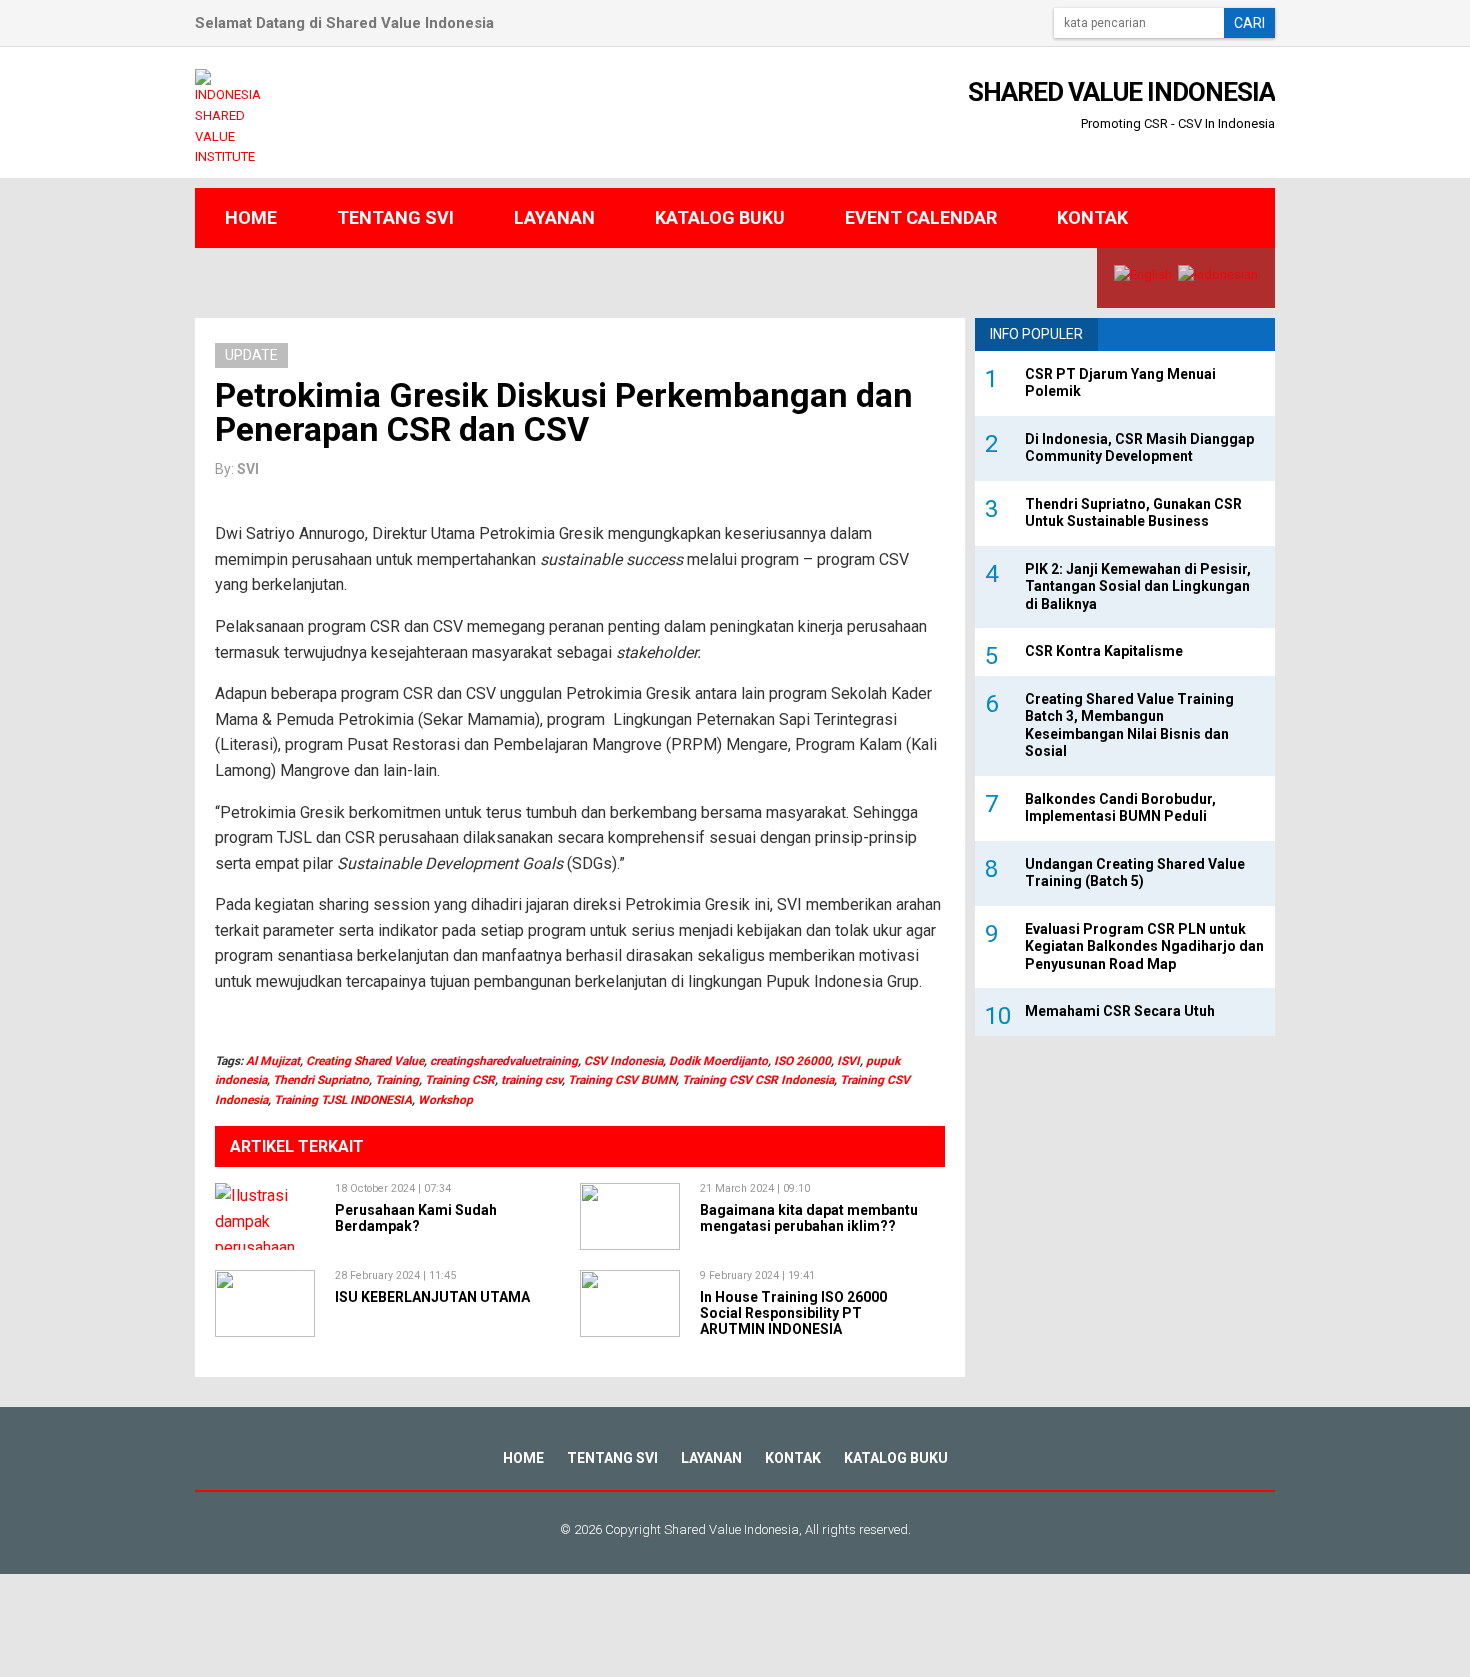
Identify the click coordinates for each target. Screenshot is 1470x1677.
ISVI (848, 1061)
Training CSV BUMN (622, 1080)
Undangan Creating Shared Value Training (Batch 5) (1135, 873)
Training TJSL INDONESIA (343, 1100)
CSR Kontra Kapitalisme (1104, 651)
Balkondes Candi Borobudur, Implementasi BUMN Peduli (1120, 808)
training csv (531, 1080)
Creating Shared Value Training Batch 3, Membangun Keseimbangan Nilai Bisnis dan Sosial (1129, 725)
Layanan (554, 217)
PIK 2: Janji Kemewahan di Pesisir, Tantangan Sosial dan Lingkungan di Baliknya (1138, 586)
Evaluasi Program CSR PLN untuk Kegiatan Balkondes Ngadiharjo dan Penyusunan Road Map (1144, 946)
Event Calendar (921, 217)
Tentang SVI (395, 217)
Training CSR (460, 1080)
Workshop (445, 1100)
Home (251, 217)
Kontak (1092, 217)
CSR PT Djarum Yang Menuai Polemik (1120, 383)
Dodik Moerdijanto (718, 1061)
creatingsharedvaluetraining (504, 1061)
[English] (1143, 274)
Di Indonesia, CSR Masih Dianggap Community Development (1139, 448)
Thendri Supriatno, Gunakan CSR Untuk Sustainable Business (1133, 513)
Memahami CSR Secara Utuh (1120, 1011)
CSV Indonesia (623, 1061)
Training (397, 1080)
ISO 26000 (802, 1061)
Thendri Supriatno (321, 1080)
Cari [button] (1249, 23)
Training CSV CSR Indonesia (758, 1080)
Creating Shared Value (365, 1061)
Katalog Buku (720, 217)
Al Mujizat (273, 1061)
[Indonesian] (1218, 274)
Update (251, 355)
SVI (248, 469)
